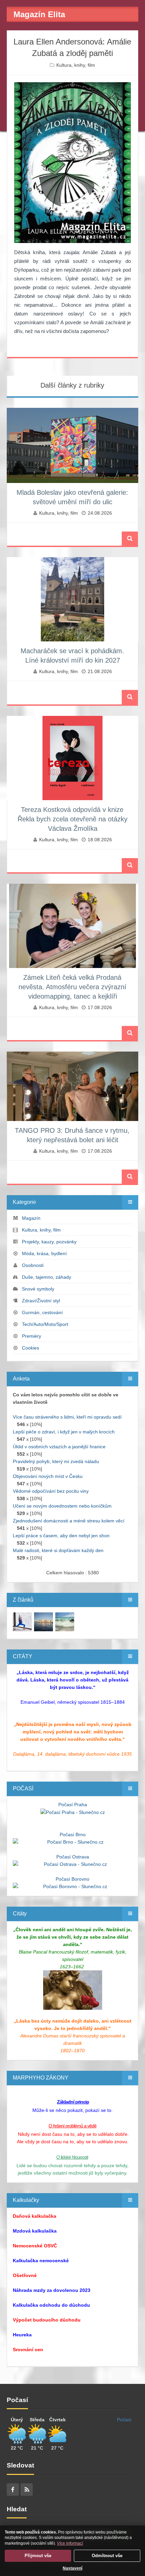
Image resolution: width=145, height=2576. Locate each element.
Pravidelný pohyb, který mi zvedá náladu (56, 1461)
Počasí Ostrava (73, 1857)
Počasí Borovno (72, 1879)
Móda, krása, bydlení (44, 1253)
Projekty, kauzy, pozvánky (49, 1242)
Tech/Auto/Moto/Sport (45, 1324)
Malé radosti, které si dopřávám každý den (58, 1550)
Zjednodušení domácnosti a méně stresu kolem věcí (69, 1521)
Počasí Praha (73, 1805)
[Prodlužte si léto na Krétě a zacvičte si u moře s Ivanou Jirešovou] (22, 1622)
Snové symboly (38, 1289)
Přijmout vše (38, 2556)
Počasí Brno (73, 1835)
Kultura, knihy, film (76, 65)
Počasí (124, 2420)
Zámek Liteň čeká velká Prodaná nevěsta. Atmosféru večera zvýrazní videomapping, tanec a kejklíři (72, 987)
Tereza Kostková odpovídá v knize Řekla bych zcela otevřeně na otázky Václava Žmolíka (72, 819)
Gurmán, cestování (42, 1312)
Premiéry (32, 1336)
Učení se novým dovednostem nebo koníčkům (62, 1506)
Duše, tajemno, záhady (47, 1277)
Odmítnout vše (107, 2556)
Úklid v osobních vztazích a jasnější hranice (59, 1447)
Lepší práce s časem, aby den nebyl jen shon (61, 1536)
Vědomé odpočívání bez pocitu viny (51, 1491)
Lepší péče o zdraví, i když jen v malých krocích (64, 1432)
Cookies (31, 1348)
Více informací (70, 2543)
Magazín (31, 1218)
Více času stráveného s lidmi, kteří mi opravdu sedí (67, 1417)
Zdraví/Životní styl (41, 1301)
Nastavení (72, 2568)
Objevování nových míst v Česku (48, 1476)
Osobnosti (33, 1265)
